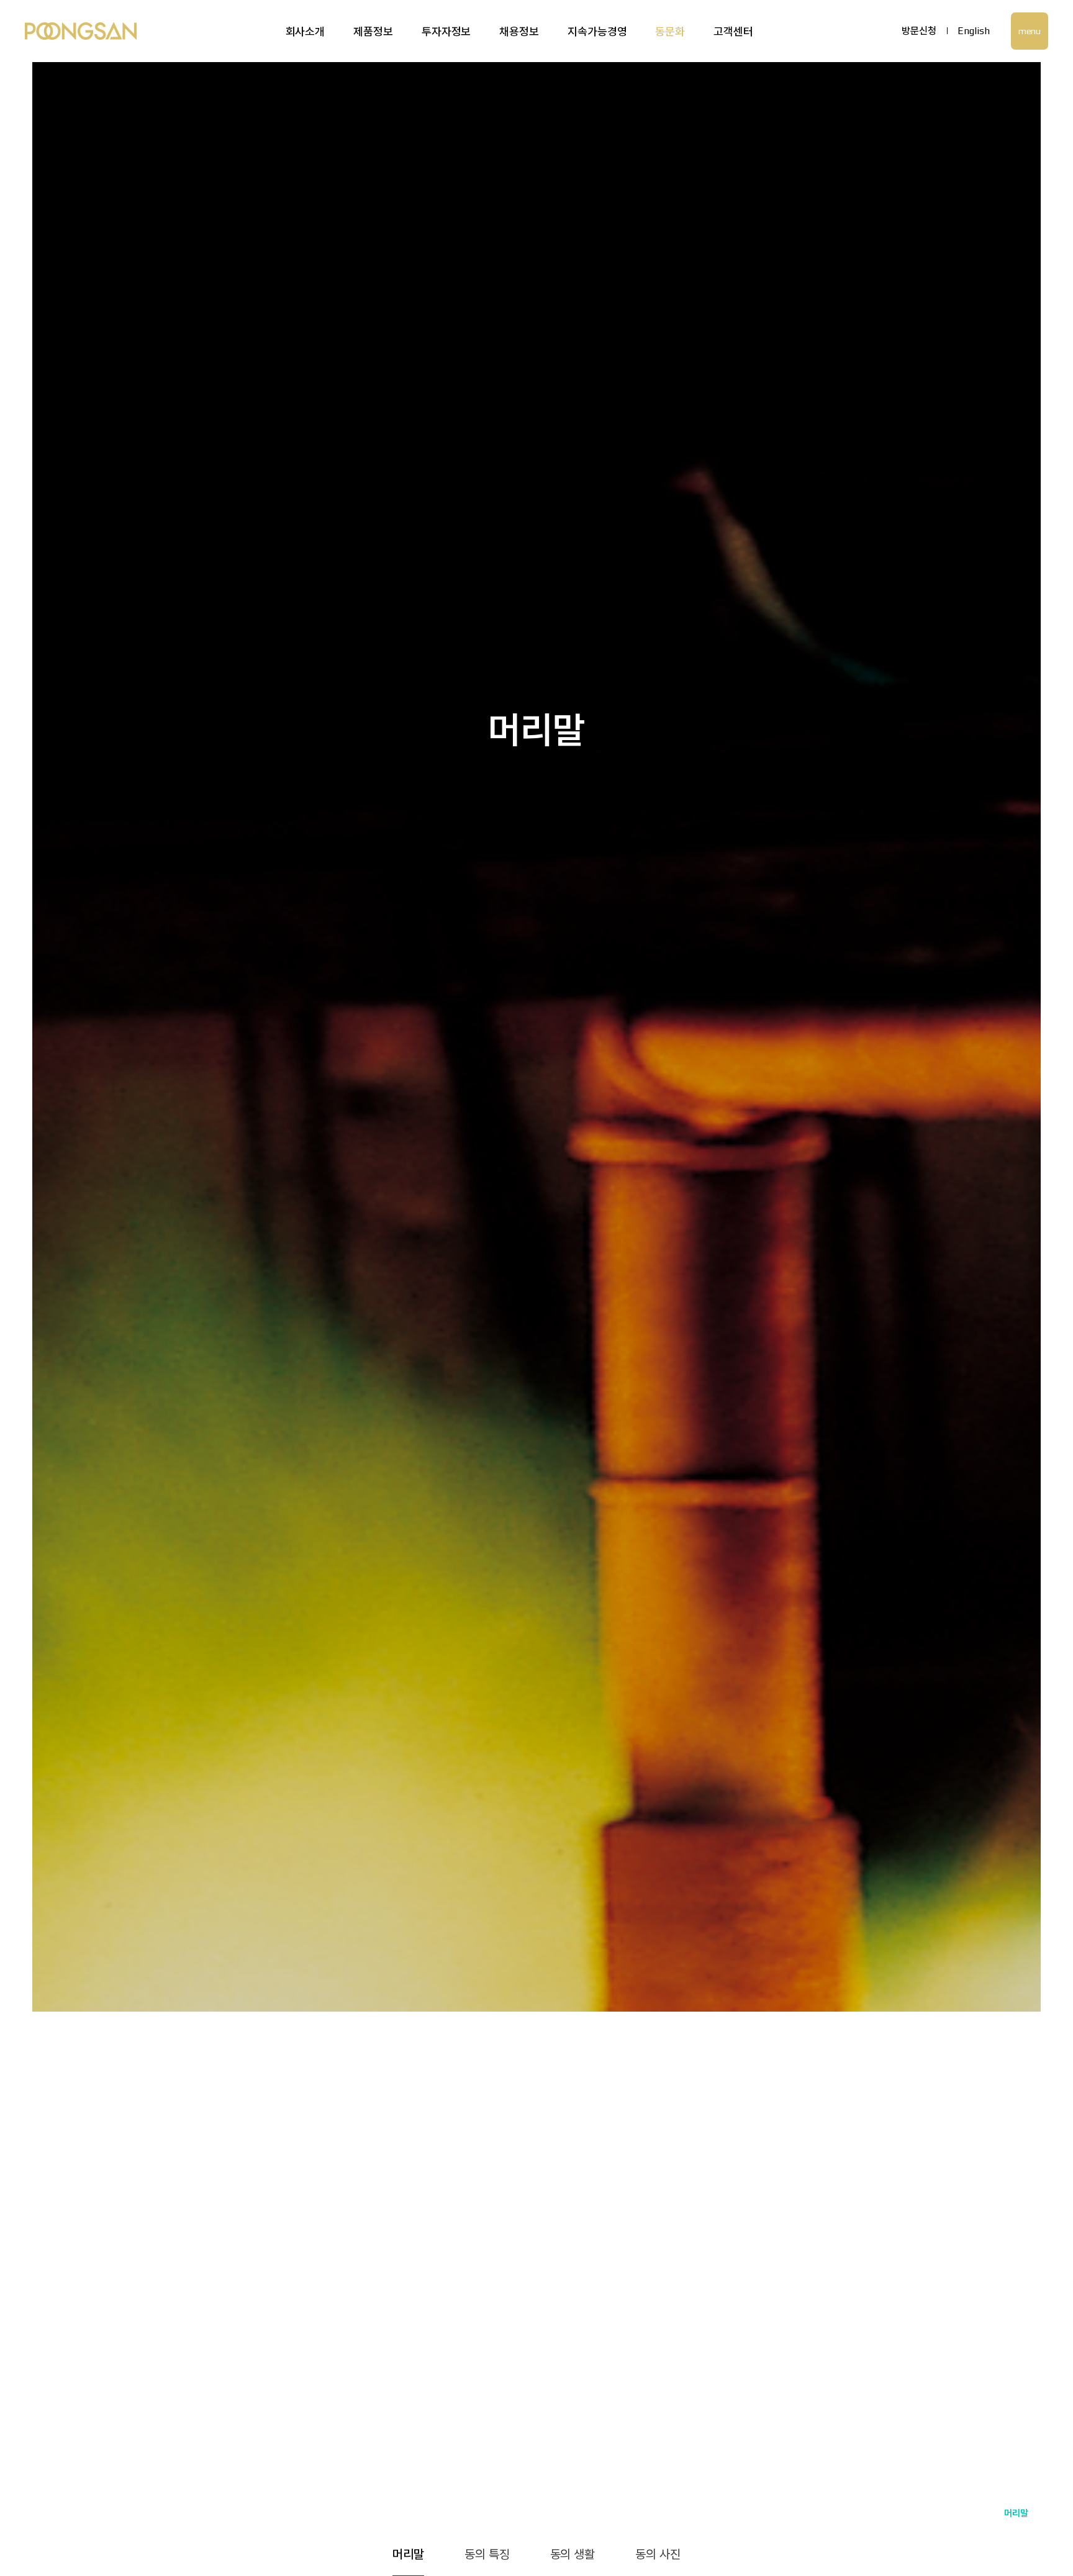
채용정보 (519, 31)
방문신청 (919, 31)
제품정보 (373, 31)
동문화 (670, 31)
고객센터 (733, 31)
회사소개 (306, 31)
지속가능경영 (597, 31)
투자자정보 (446, 31)
